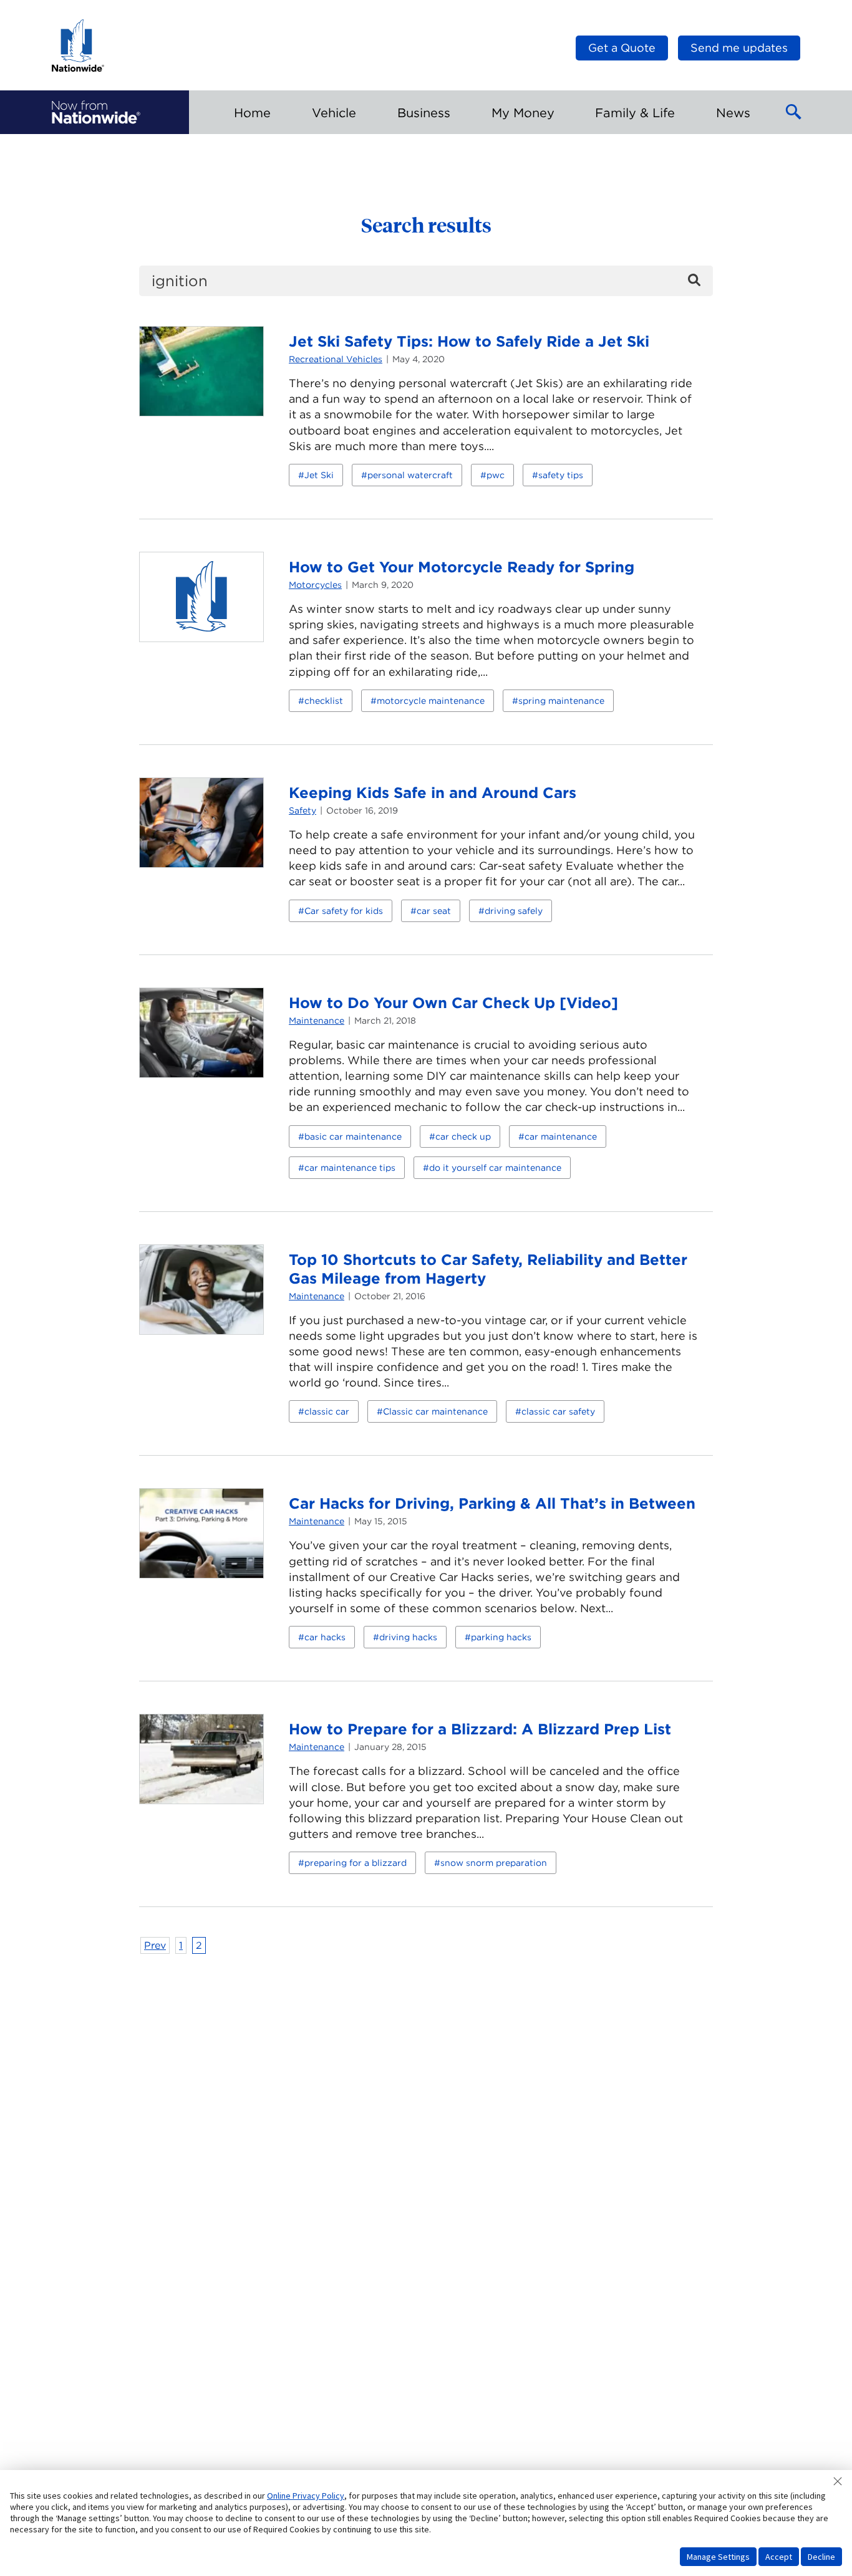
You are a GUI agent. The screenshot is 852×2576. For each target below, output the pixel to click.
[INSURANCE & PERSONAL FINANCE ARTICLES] (96, 112)
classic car (327, 1411)
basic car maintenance (353, 1137)
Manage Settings (718, 2557)
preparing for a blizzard (356, 1863)
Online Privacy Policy (306, 2496)
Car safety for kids (344, 911)
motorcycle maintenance (431, 701)
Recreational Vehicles (336, 359)
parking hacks (501, 1637)
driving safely (514, 911)
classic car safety (558, 1411)
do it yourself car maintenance (495, 1168)
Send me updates (739, 48)
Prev (155, 1945)
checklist (324, 701)
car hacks (325, 1637)
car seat (434, 911)
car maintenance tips (350, 1168)
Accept (779, 2557)
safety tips (561, 475)
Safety (303, 810)
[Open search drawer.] (794, 112)
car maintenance (561, 1137)
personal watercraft (410, 475)
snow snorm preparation (494, 1863)
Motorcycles (315, 585)
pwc (496, 475)
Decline (821, 2557)
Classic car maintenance (435, 1411)
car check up (463, 1137)
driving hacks (408, 1637)
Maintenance (317, 1021)
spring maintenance (561, 701)
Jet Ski (319, 475)
